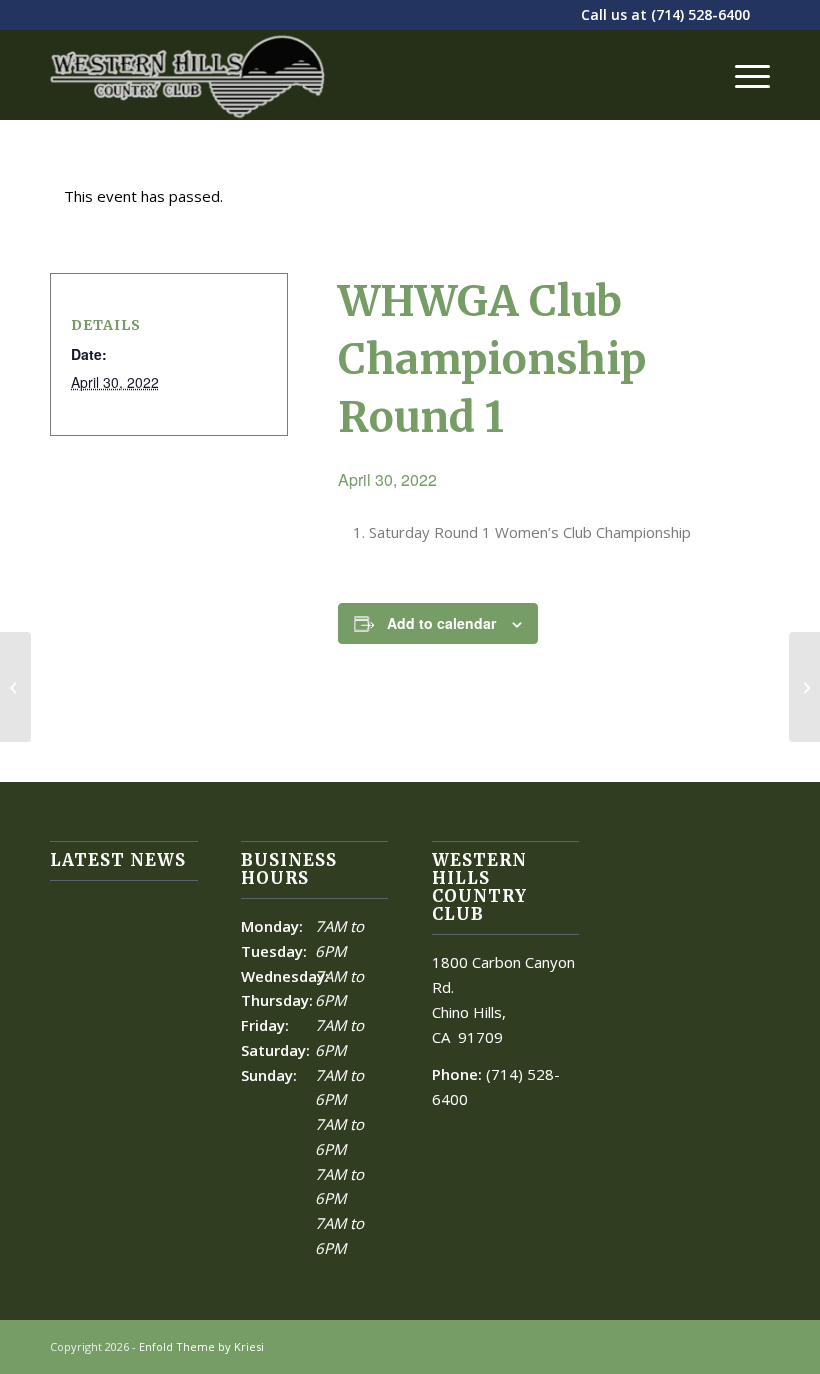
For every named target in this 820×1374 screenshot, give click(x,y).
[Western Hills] (188, 75)
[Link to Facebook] (725, 1345)
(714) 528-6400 (700, 14)
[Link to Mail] (755, 1345)
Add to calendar (441, 623)
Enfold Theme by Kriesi (201, 1346)
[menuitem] (742, 75)
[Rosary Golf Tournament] (15, 687)
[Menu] (742, 75)
